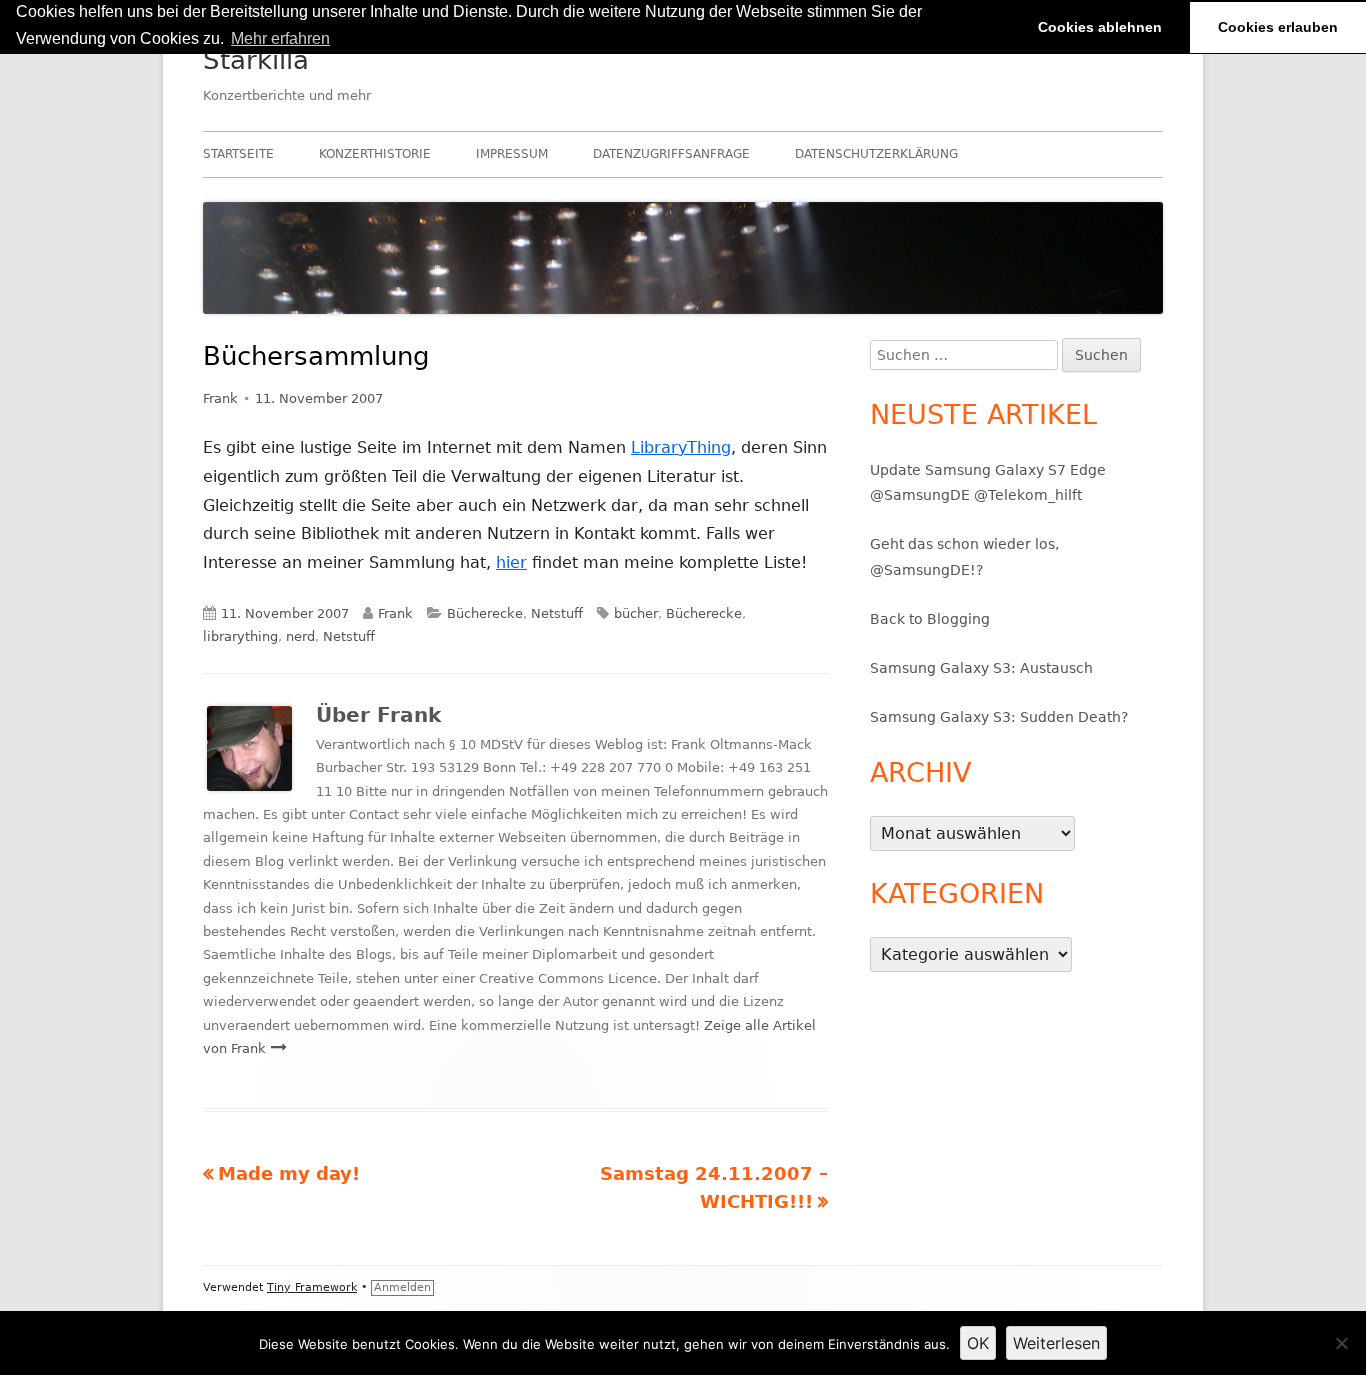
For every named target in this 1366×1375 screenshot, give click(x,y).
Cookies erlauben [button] (1278, 27)
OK (978, 1343)
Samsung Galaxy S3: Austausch (981, 668)
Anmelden (402, 1287)
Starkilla (256, 60)
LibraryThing (681, 447)
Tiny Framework (312, 1287)
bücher (636, 613)
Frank (220, 398)
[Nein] (1341, 1343)
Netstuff (557, 613)
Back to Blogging (930, 619)
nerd (300, 636)
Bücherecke (485, 613)
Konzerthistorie (375, 154)
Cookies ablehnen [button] (1100, 27)
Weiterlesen (1056, 1343)
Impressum (512, 154)
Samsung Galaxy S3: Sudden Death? (999, 717)
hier (511, 562)
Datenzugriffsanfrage (671, 154)
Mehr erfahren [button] (280, 38)
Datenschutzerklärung (876, 154)
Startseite (238, 154)
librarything (240, 636)
